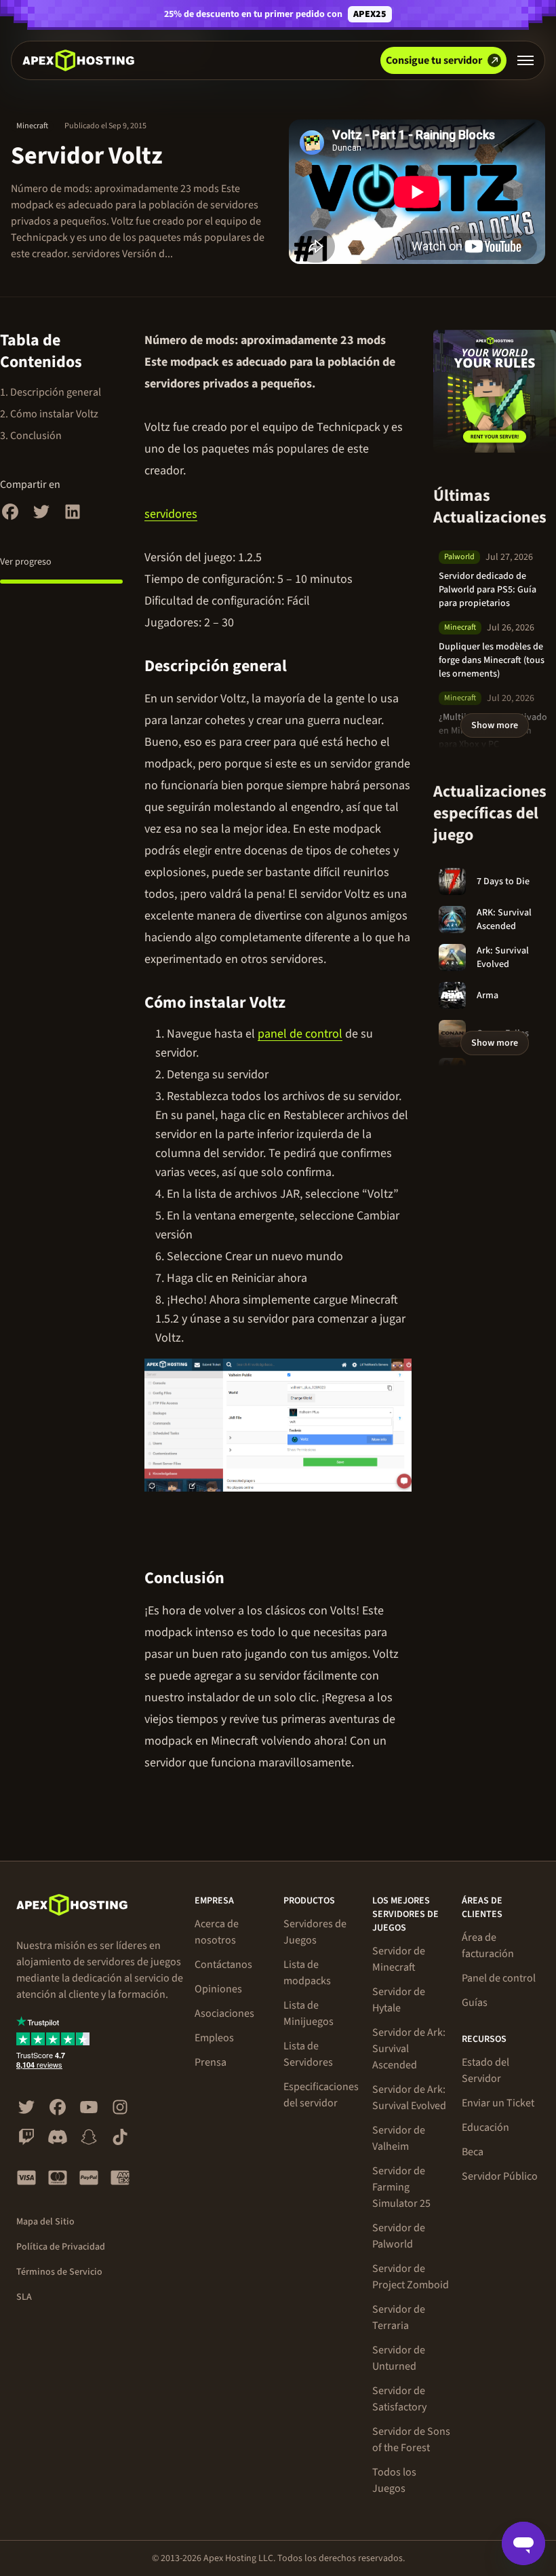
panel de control (300, 1034)
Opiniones (218, 1989)
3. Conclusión (31, 436)
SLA (24, 2297)
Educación (485, 2127)
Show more (495, 725)
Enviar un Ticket (498, 2103)
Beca (473, 2152)
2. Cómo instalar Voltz (49, 414)
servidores (171, 514)
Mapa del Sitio (45, 2222)
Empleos (214, 2038)
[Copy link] (302, 666)
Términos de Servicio (59, 2272)
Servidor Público (500, 2176)
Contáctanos (223, 1965)
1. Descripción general (51, 392)
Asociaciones (224, 2013)
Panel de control (499, 1978)
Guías (475, 2003)
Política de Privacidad (61, 2247)
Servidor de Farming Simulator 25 (401, 2187)
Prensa (211, 2062)
